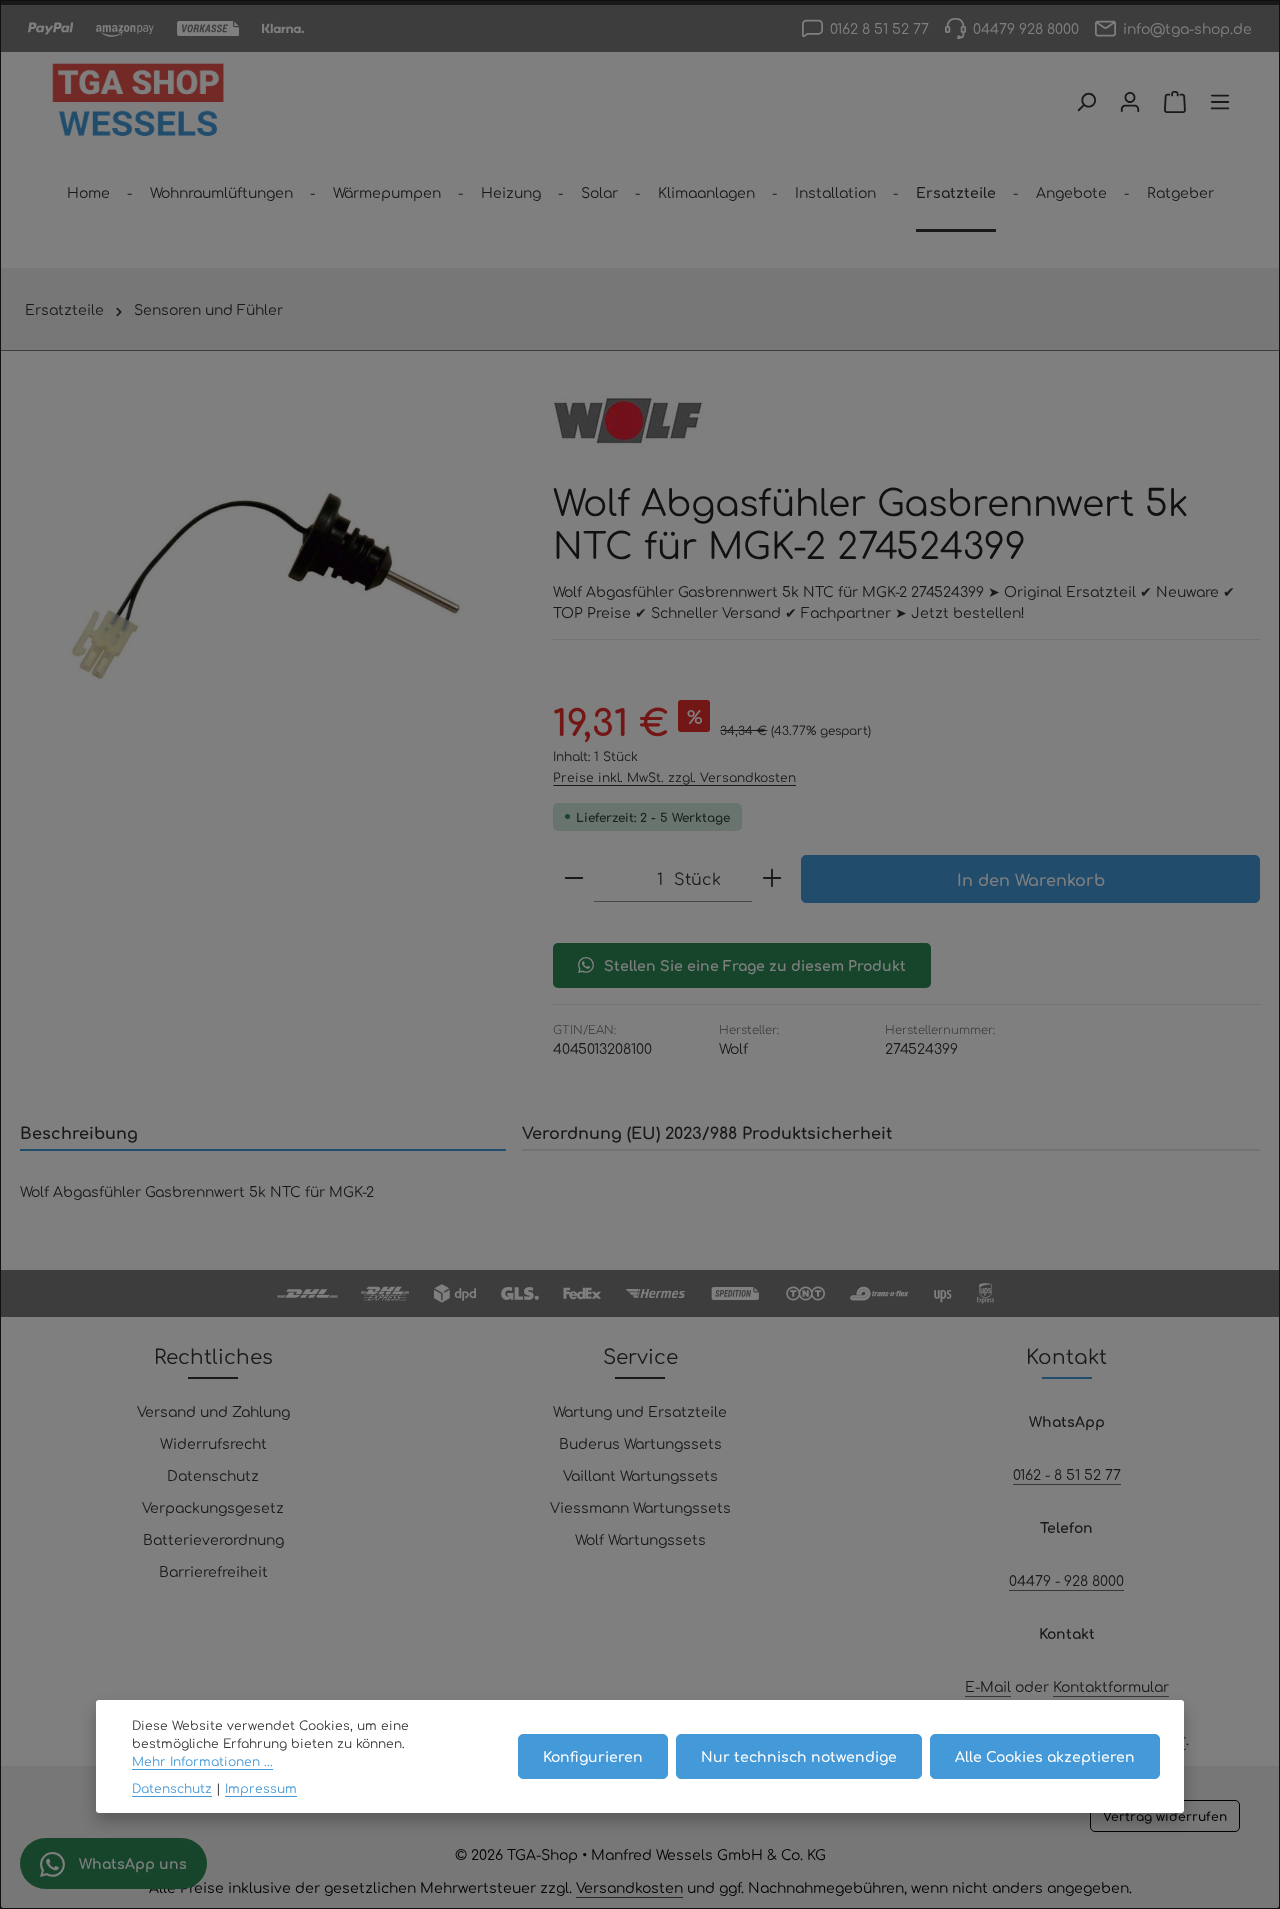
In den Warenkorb (1031, 879)
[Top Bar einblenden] (1220, 102)
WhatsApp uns (131, 1863)
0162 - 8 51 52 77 (1067, 1474)
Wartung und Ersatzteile (640, 1411)
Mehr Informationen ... (202, 1762)
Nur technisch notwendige (799, 1756)
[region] (266, 586)
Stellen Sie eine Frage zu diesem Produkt (755, 965)
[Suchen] (1086, 102)
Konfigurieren (593, 1756)
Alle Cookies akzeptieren (1045, 1756)
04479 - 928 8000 (1066, 1580)
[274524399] (266, 586)
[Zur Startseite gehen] (138, 102)
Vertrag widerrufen (1165, 1816)
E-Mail (988, 1686)
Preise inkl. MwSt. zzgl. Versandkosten (674, 777)
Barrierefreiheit (213, 1571)
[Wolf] (628, 421)
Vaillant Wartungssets (640, 1475)
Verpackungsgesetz (213, 1507)
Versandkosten (629, 1887)
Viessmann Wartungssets (640, 1507)
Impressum (261, 1788)
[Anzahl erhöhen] (772, 878)
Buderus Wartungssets (640, 1443)
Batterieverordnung (213, 1539)
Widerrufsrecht (213, 1443)
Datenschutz (213, 1475)
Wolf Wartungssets (640, 1539)
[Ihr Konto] (1130, 102)
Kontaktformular (1111, 1686)
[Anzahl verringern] (574, 878)
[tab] (263, 1133)
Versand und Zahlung (213, 1411)
